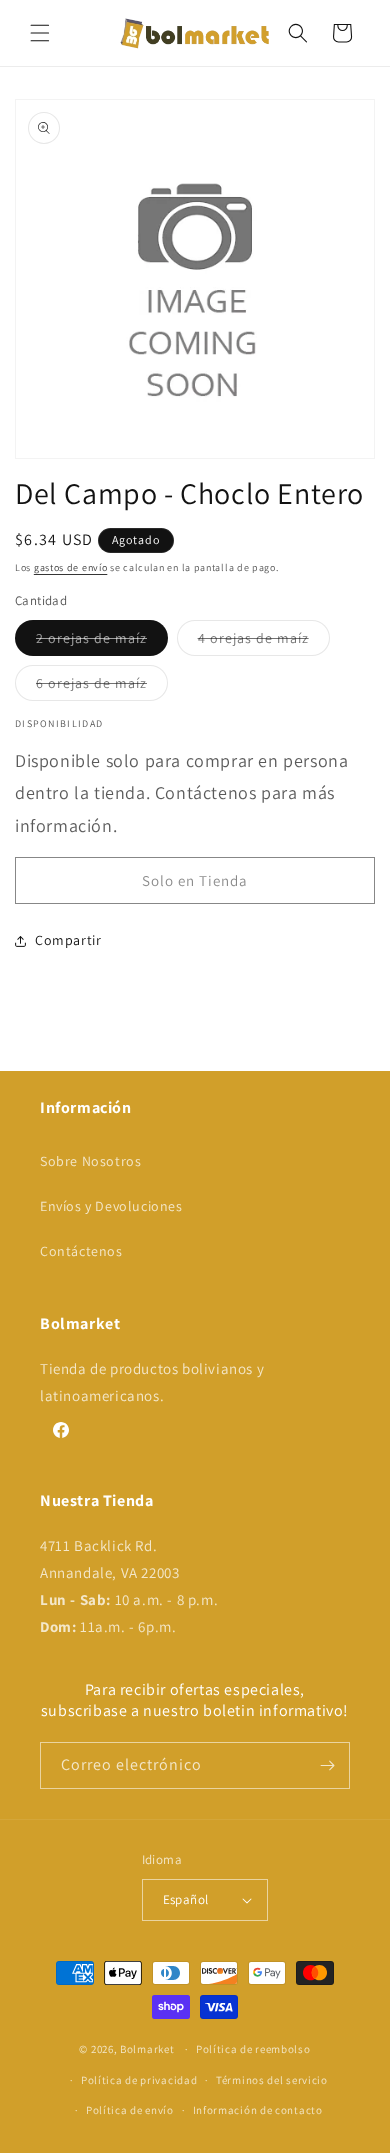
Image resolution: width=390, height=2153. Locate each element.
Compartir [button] (68, 940)
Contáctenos (81, 1251)
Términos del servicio (272, 2080)
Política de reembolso (253, 2049)
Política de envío (130, 2110)
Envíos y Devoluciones (111, 1206)
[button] (40, 33)
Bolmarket (147, 2049)
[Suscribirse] (327, 1765)
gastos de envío (71, 567)
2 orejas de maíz (102, 642)
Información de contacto (258, 2110)
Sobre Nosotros (90, 1161)
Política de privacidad (139, 2080)
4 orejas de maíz (264, 642)
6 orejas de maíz (102, 687)
